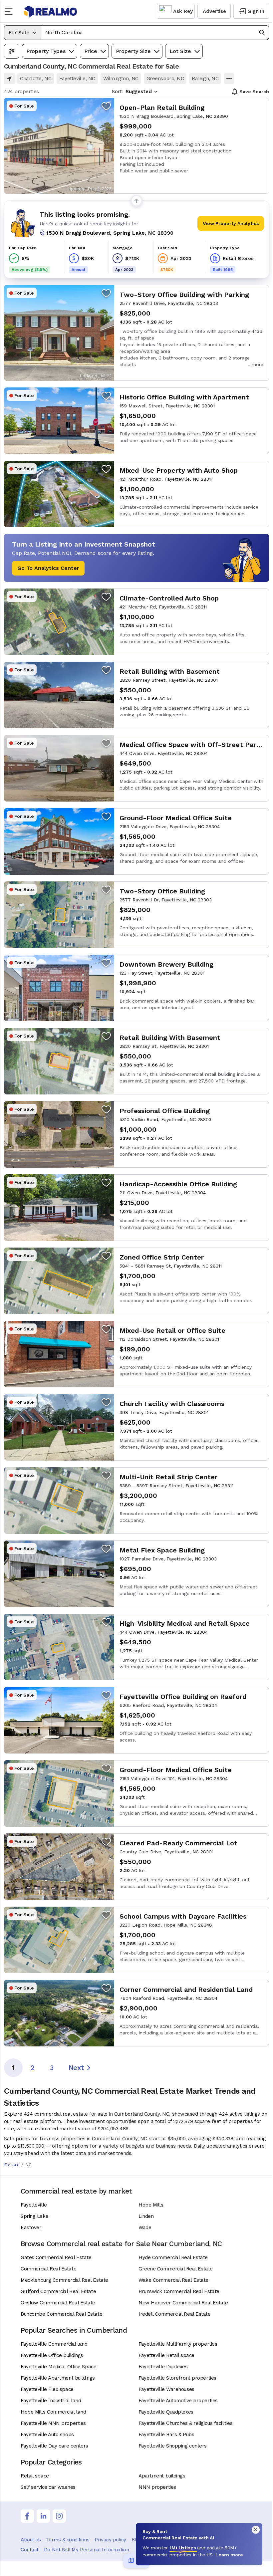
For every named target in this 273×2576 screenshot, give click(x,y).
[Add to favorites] (106, 106)
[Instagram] (59, 2516)
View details (136, 146)
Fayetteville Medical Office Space (58, 2367)
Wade (145, 2227)
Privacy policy (110, 2540)
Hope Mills (151, 2205)
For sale (12, 2165)
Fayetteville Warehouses (166, 2389)
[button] (155, 33)
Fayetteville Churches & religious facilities (185, 2423)
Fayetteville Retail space (166, 2355)
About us (31, 2540)
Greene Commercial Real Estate (176, 2269)
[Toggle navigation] (11, 11)
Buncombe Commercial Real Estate (61, 2314)
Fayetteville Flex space (47, 2389)
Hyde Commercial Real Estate (173, 2257)
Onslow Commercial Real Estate (58, 2303)
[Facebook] (27, 2516)
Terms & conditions (68, 2540)
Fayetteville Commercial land (54, 2344)
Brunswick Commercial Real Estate (179, 2291)
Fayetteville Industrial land (51, 2401)
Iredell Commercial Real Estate (175, 2314)
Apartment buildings (162, 2476)
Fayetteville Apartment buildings (58, 2378)
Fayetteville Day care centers (54, 2446)
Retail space (35, 2476)
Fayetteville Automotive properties (178, 2401)
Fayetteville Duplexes (163, 2367)
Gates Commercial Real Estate (56, 2257)
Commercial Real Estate (48, 2269)
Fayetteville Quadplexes (166, 2412)
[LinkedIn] (43, 2516)
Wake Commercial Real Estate (173, 2280)
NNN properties (157, 2487)
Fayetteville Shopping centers (173, 2446)
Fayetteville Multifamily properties (178, 2344)
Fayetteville (34, 2205)
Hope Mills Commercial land (53, 2412)
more (258, 364)
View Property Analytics (231, 223)
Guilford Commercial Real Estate (58, 2291)
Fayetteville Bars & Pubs (166, 2435)
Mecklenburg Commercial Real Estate (64, 2280)
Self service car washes (48, 2487)
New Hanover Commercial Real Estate (183, 2303)
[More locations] (229, 79)
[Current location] (9, 79)
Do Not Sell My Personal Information (86, 2550)
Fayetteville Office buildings (52, 2355)
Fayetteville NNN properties (53, 2423)
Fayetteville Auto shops (47, 2435)
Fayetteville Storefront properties (177, 2378)
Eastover (31, 2227)
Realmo (51, 11)
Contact (30, 2550)
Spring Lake (34, 2216)
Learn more (229, 2555)
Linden (146, 2216)
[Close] (256, 2530)
